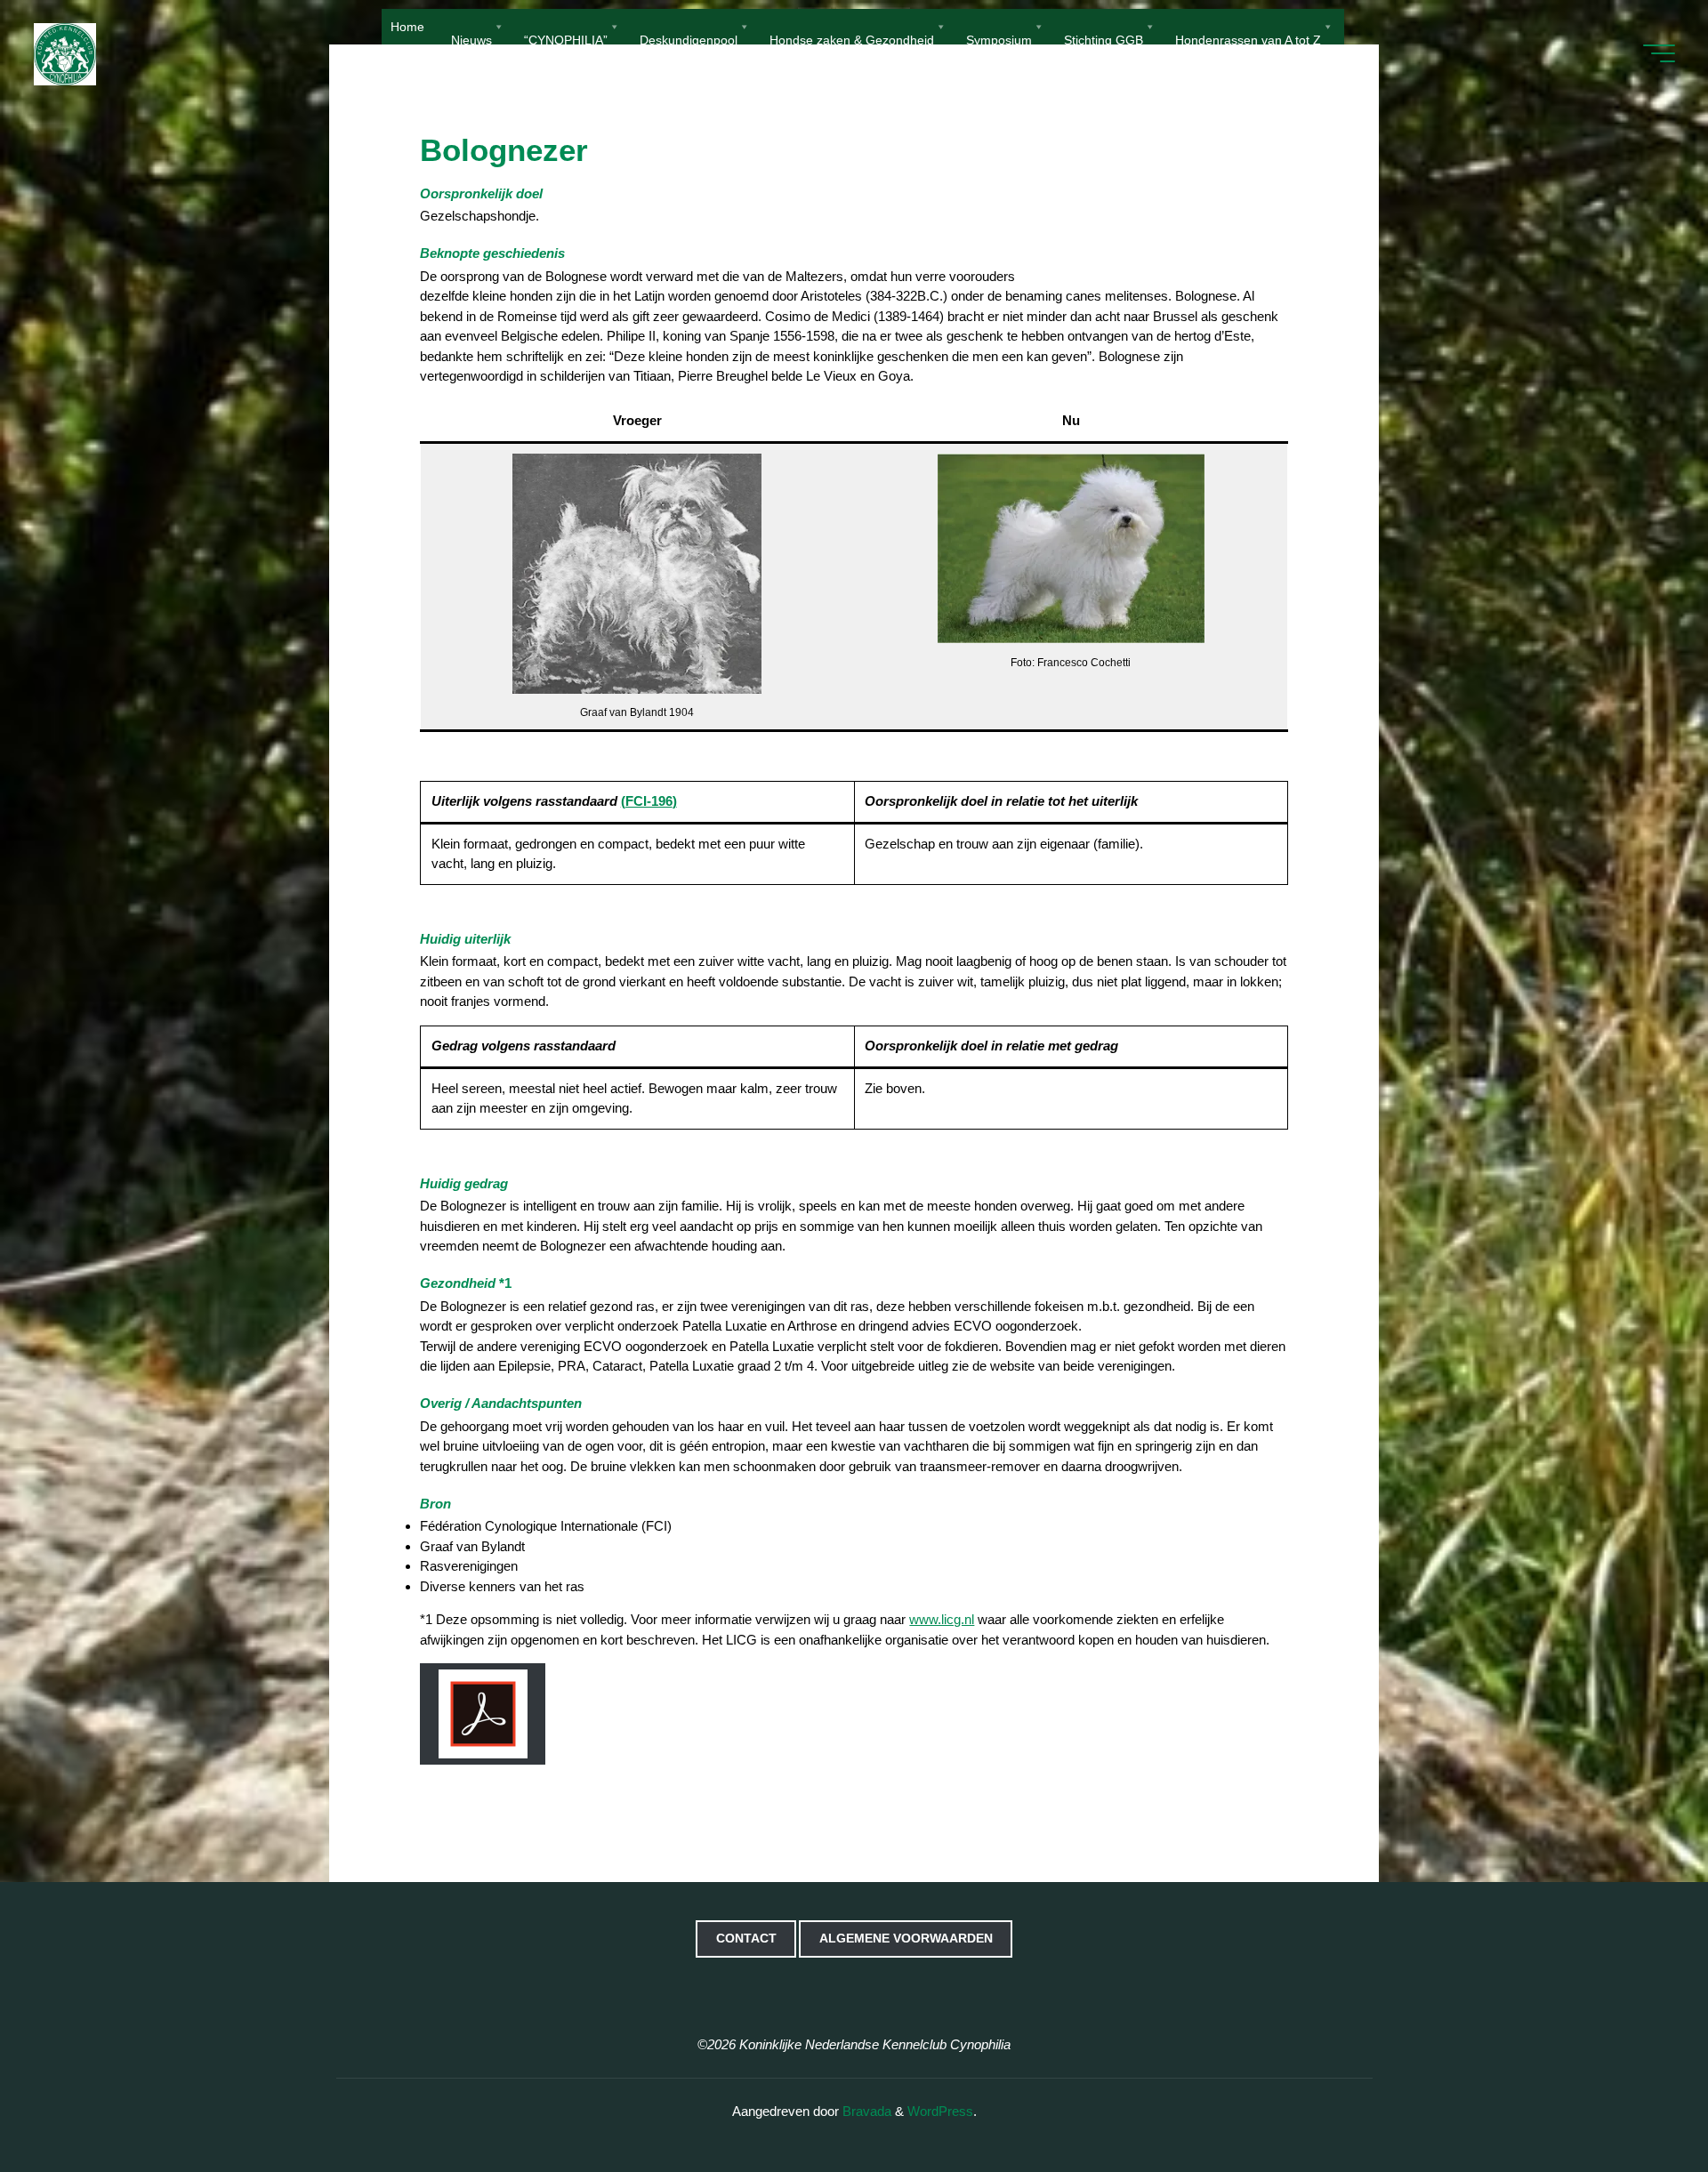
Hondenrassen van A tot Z (1248, 39)
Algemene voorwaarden (906, 1939)
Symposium (999, 39)
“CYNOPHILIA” (566, 39)
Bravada (865, 2111)
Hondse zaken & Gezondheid (852, 39)
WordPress (940, 2111)
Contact (746, 1939)
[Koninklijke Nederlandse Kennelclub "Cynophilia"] (65, 53)
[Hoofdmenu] (1659, 53)
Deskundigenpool (689, 39)
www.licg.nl (942, 1619)
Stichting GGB (1104, 39)
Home (407, 27)
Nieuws (471, 39)
